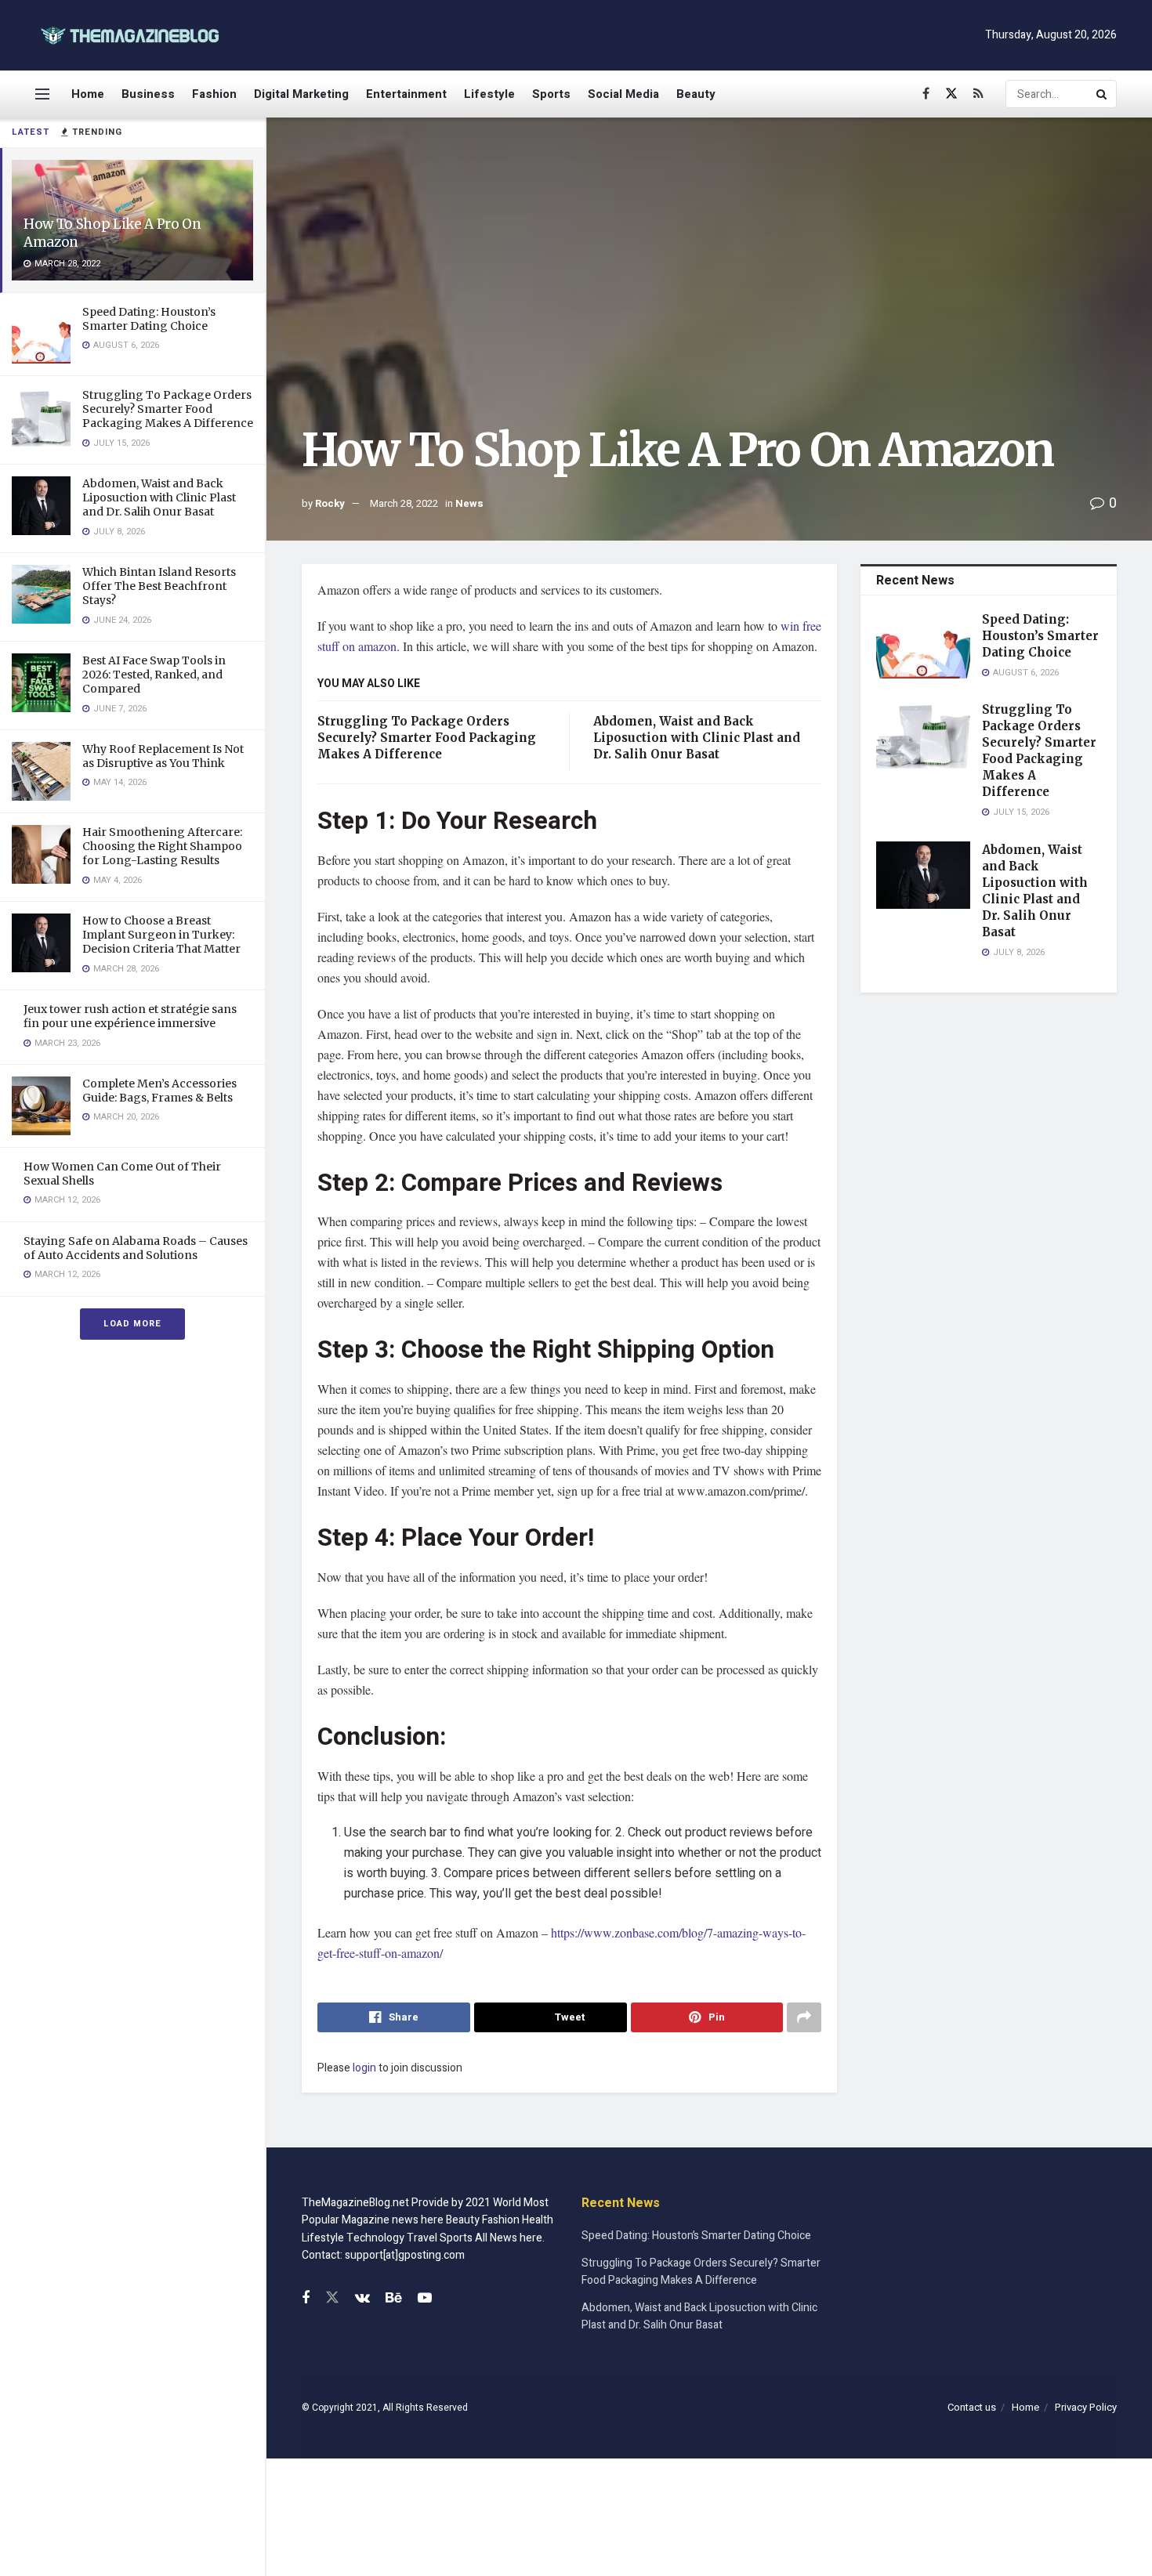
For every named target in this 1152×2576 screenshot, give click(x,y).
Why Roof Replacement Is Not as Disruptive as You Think (163, 756)
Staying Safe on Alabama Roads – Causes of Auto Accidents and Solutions (136, 1248)
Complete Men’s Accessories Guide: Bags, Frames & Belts (159, 1091)
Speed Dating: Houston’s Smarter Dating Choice (149, 319)
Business (148, 94)
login (364, 2068)
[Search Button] (1103, 94)
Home (88, 94)
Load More (132, 1324)
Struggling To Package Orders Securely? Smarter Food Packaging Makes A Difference (168, 409)
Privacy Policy (1086, 2407)
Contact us (972, 2407)
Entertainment (406, 94)
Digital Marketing (301, 94)
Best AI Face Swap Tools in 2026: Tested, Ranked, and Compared (154, 675)
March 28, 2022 (404, 503)
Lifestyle (489, 94)
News (469, 503)
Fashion (214, 94)
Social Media (623, 94)
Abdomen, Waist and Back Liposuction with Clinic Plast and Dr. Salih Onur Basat (159, 497)
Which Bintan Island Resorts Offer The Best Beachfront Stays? (159, 586)
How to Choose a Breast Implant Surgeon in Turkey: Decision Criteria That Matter (161, 935)
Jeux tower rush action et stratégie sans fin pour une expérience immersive (130, 1016)
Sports (551, 94)
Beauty (696, 94)
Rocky (330, 503)
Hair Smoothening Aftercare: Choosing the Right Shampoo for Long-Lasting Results (162, 846)
